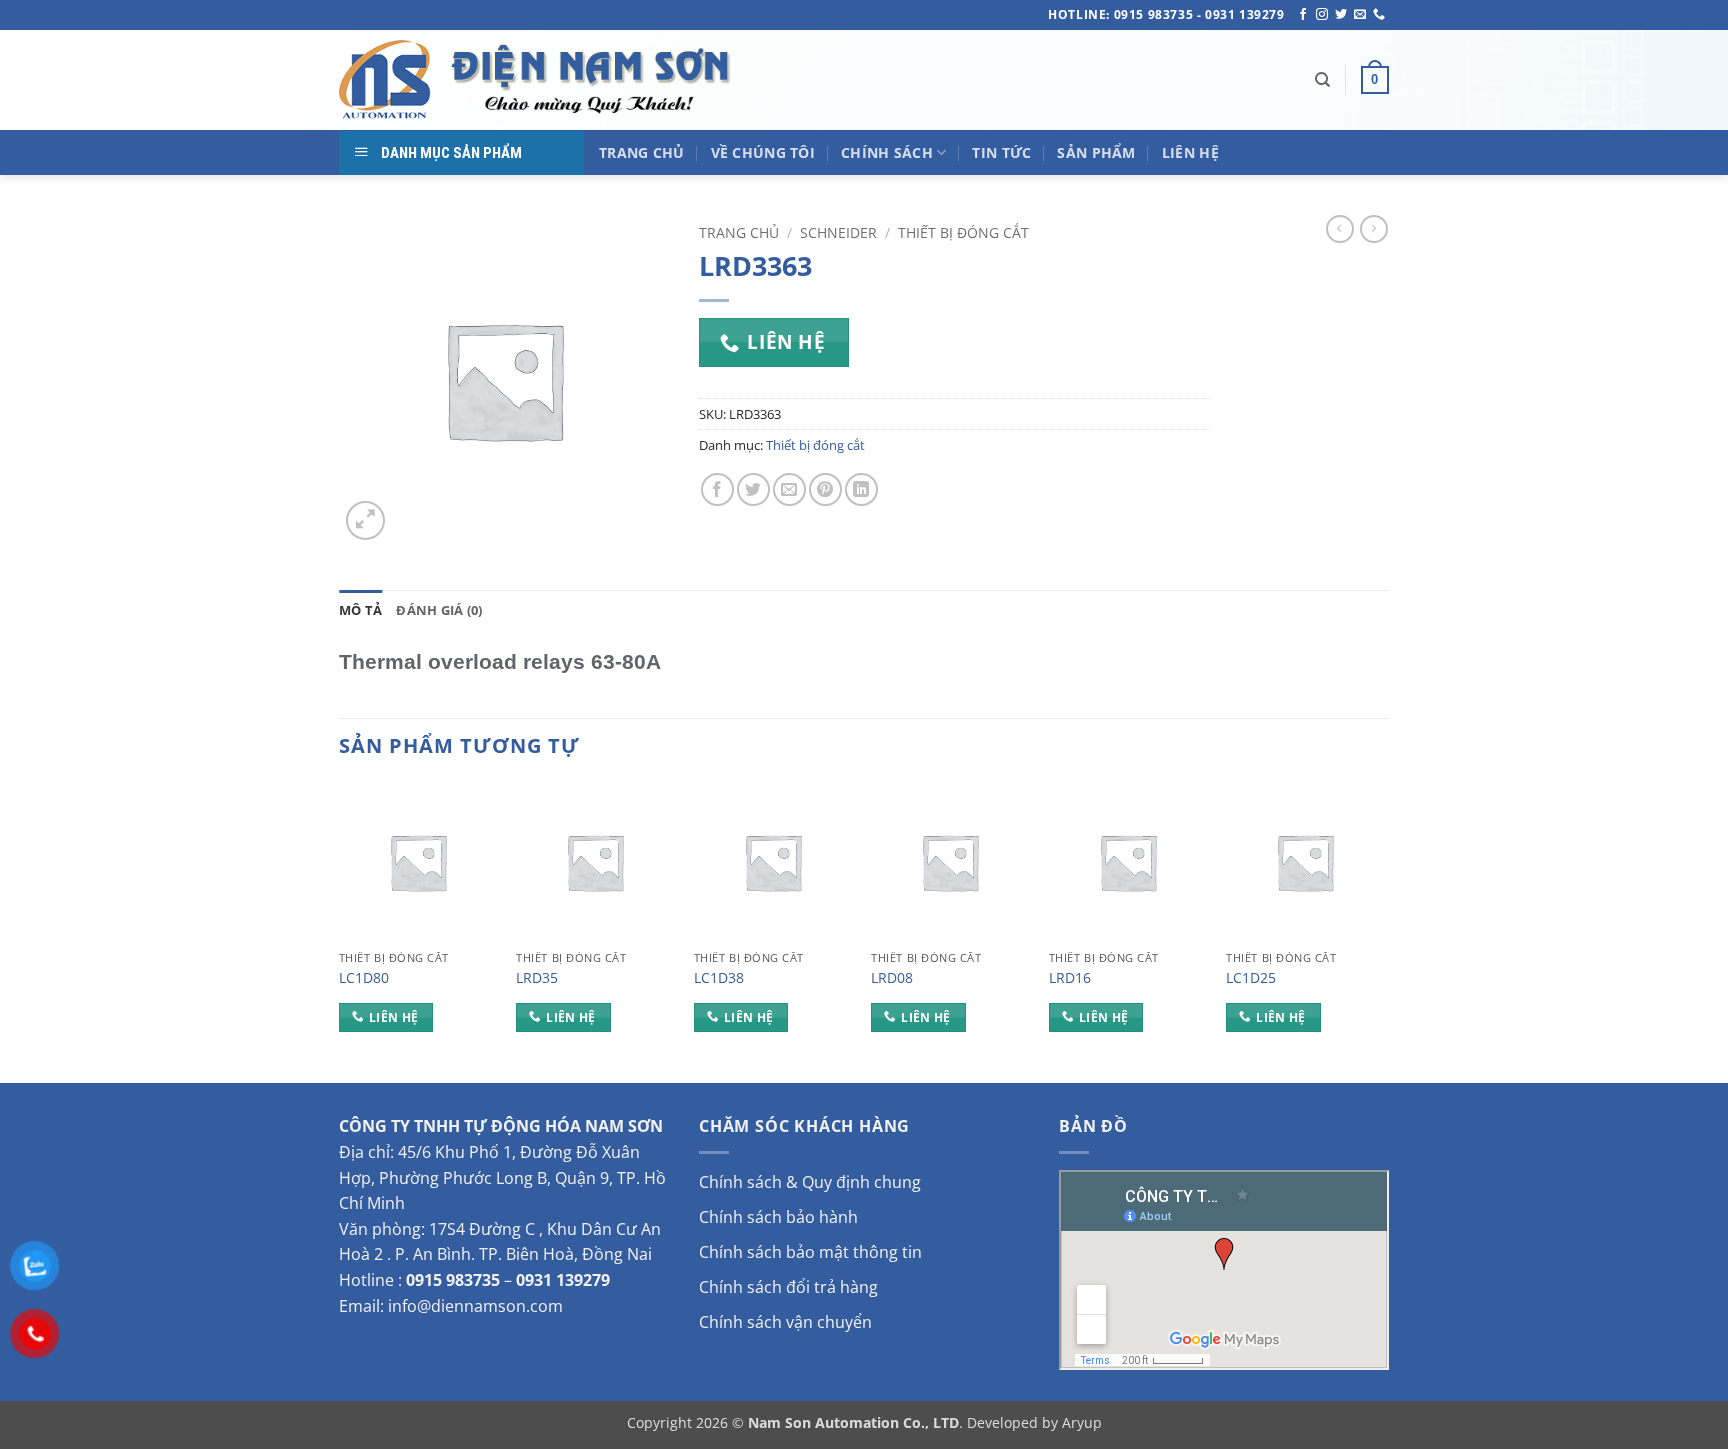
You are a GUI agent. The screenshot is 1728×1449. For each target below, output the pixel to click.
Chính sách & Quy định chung (810, 1182)
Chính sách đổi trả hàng (788, 1287)
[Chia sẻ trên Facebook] (717, 489)
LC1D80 (364, 978)
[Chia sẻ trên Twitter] (753, 489)
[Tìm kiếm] (1322, 80)
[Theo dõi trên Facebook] (1303, 15)
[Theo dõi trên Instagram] (1322, 15)
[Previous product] (1374, 229)
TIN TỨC (1001, 152)
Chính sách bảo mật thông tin (810, 1252)
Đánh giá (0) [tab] (439, 610)
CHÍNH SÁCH (887, 152)
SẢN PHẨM (1096, 152)
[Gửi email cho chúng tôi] (1360, 15)
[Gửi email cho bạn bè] (789, 489)
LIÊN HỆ (1190, 152)
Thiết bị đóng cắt (963, 232)
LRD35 (537, 978)
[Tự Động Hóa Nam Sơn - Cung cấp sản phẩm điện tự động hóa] (539, 80)
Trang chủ (739, 232)
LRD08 (892, 978)
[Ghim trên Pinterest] (825, 489)
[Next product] (1340, 229)
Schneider (838, 232)
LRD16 (1070, 978)
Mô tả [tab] (360, 610)
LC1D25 (1251, 978)
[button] (1375, 80)
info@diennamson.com (475, 1306)
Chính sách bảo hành (778, 1217)
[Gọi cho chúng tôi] (1379, 15)
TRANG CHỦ (642, 152)
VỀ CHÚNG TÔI (763, 152)
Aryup (1082, 1422)
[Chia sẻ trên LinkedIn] (861, 489)
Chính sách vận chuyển (785, 1322)
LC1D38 (719, 978)
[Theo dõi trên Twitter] (1341, 15)
